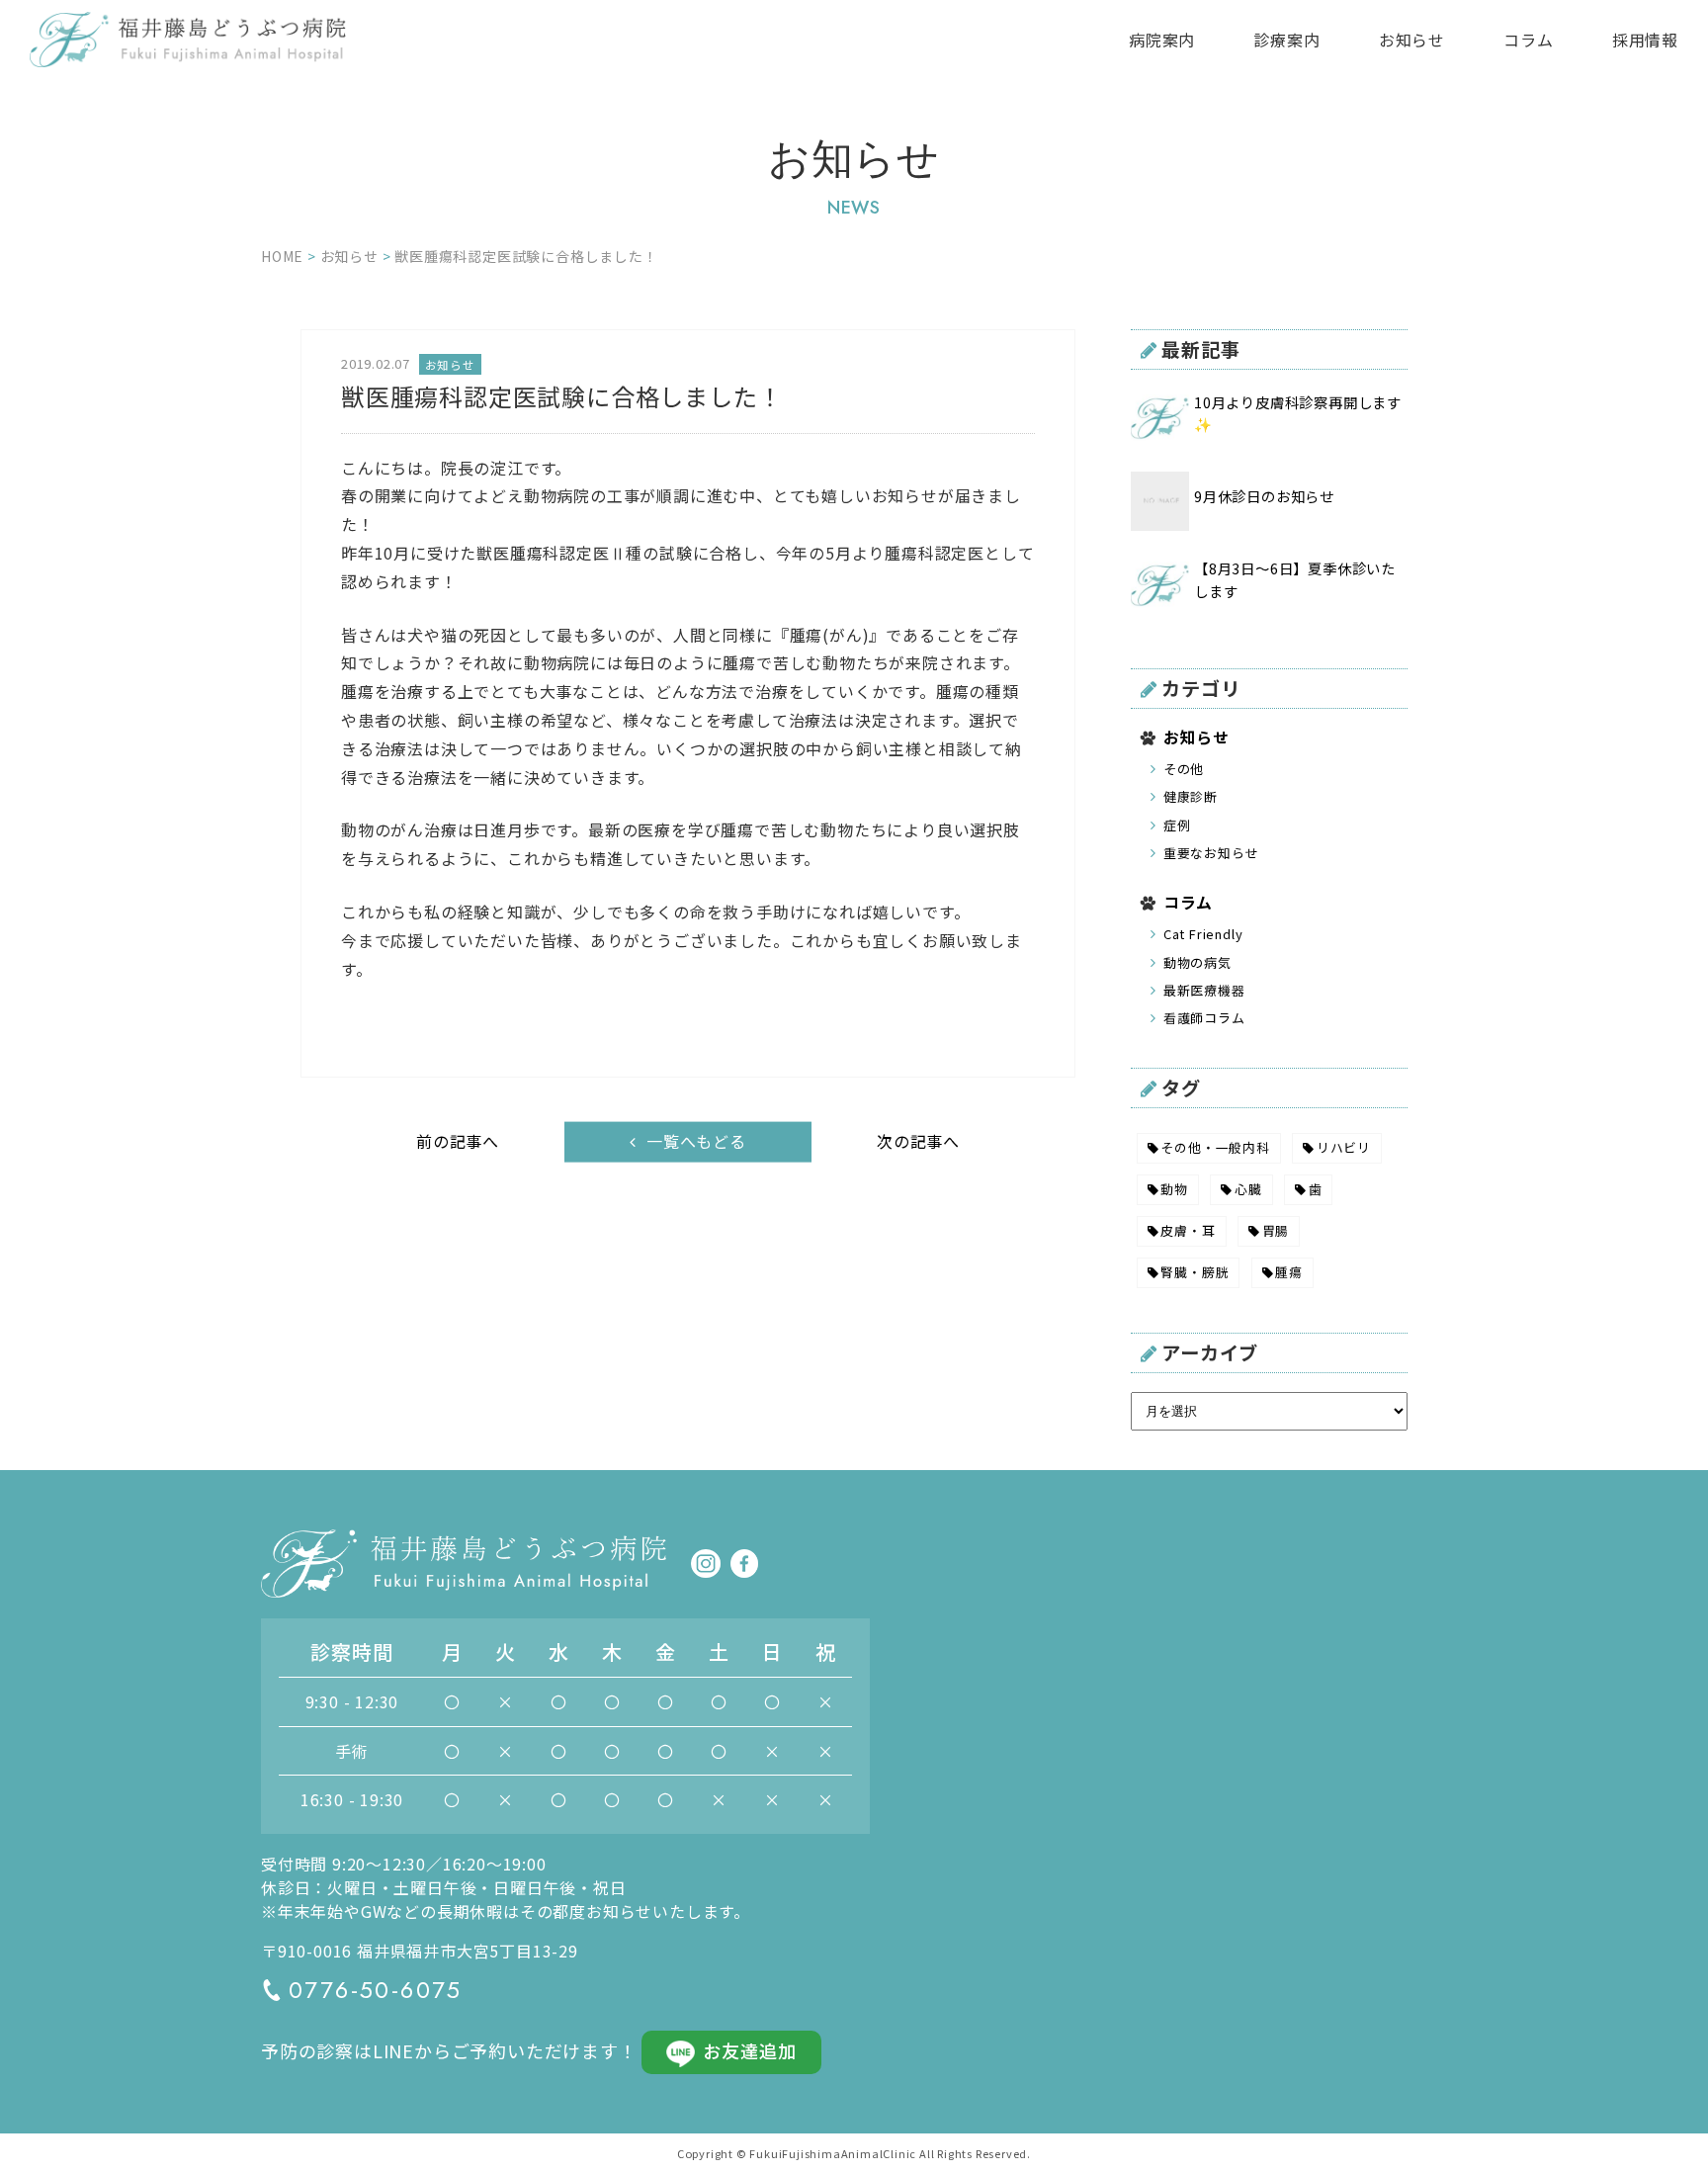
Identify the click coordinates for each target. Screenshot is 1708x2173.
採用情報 (1645, 40)
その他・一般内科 (1215, 1147)
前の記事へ (458, 1141)
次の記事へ (918, 1141)
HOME (282, 256)
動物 (1174, 1189)
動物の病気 (1197, 962)
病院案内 (1162, 40)
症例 (1177, 825)
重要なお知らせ (1211, 853)
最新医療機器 (1204, 990)
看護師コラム (1204, 1018)
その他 (1184, 769)
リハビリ (1344, 1147)
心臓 (1248, 1189)
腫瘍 (1289, 1272)
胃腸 (1276, 1230)
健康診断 (1191, 796)
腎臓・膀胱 (1195, 1272)
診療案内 (1286, 40)
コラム (1528, 40)
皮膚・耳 (1188, 1230)
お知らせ (1412, 40)
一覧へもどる (696, 1140)
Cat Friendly (1203, 934)
